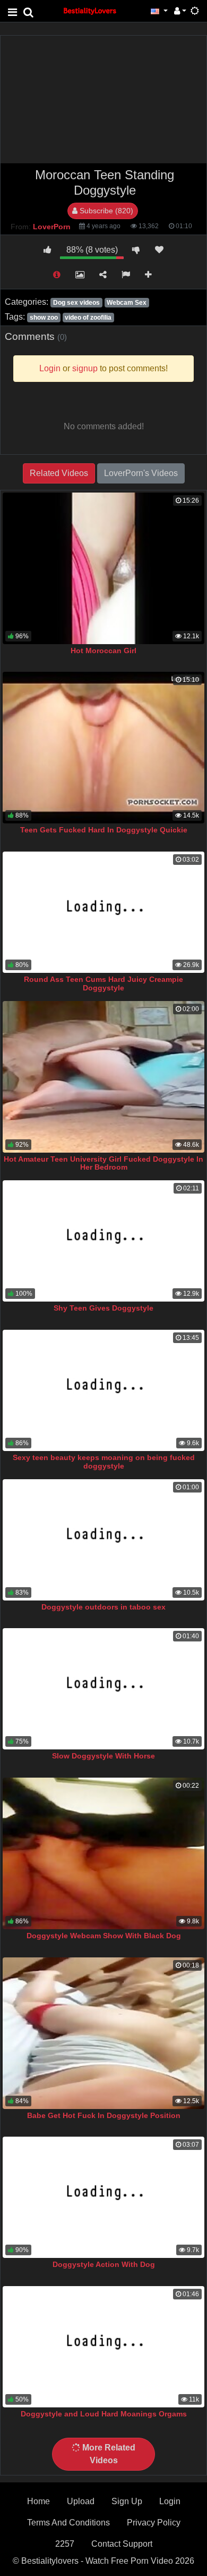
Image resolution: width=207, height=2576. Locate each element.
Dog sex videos (76, 303)
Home (38, 2501)
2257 (65, 2544)
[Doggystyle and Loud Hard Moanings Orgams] (103, 2347)
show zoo (44, 318)
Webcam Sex (127, 303)
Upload (81, 2501)
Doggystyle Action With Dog (104, 2264)
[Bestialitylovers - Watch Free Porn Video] (90, 10)
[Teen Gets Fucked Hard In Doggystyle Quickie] (103, 748)
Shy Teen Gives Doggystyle (103, 1308)
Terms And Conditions (68, 2523)
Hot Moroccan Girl (103, 651)
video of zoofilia (88, 318)
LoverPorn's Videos (141, 473)
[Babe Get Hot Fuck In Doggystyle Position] (103, 2033)
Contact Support (122, 2544)
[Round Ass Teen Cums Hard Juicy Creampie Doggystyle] (103, 912)
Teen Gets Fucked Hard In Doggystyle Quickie (104, 830)
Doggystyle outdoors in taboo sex (103, 1607)
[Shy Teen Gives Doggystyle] (103, 1241)
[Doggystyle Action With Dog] (103, 2197)
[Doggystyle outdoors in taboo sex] (103, 1540)
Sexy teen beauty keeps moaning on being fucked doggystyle (104, 1462)
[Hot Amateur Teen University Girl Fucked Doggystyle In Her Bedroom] (103, 1077)
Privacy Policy (154, 2523)
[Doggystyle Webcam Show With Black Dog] (103, 1853)
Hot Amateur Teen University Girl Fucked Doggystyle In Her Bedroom (103, 1163)
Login (170, 2501)
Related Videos (59, 473)
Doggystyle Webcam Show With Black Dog (104, 1936)
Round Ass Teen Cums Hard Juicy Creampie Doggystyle (103, 983)
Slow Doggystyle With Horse (103, 1756)
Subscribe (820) (105, 211)
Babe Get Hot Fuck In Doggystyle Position (104, 2115)
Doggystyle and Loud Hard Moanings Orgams (104, 2414)
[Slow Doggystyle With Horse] (103, 1689)
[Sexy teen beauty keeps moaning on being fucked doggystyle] (103, 1390)
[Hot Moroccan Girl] (103, 568)
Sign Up (127, 2501)
